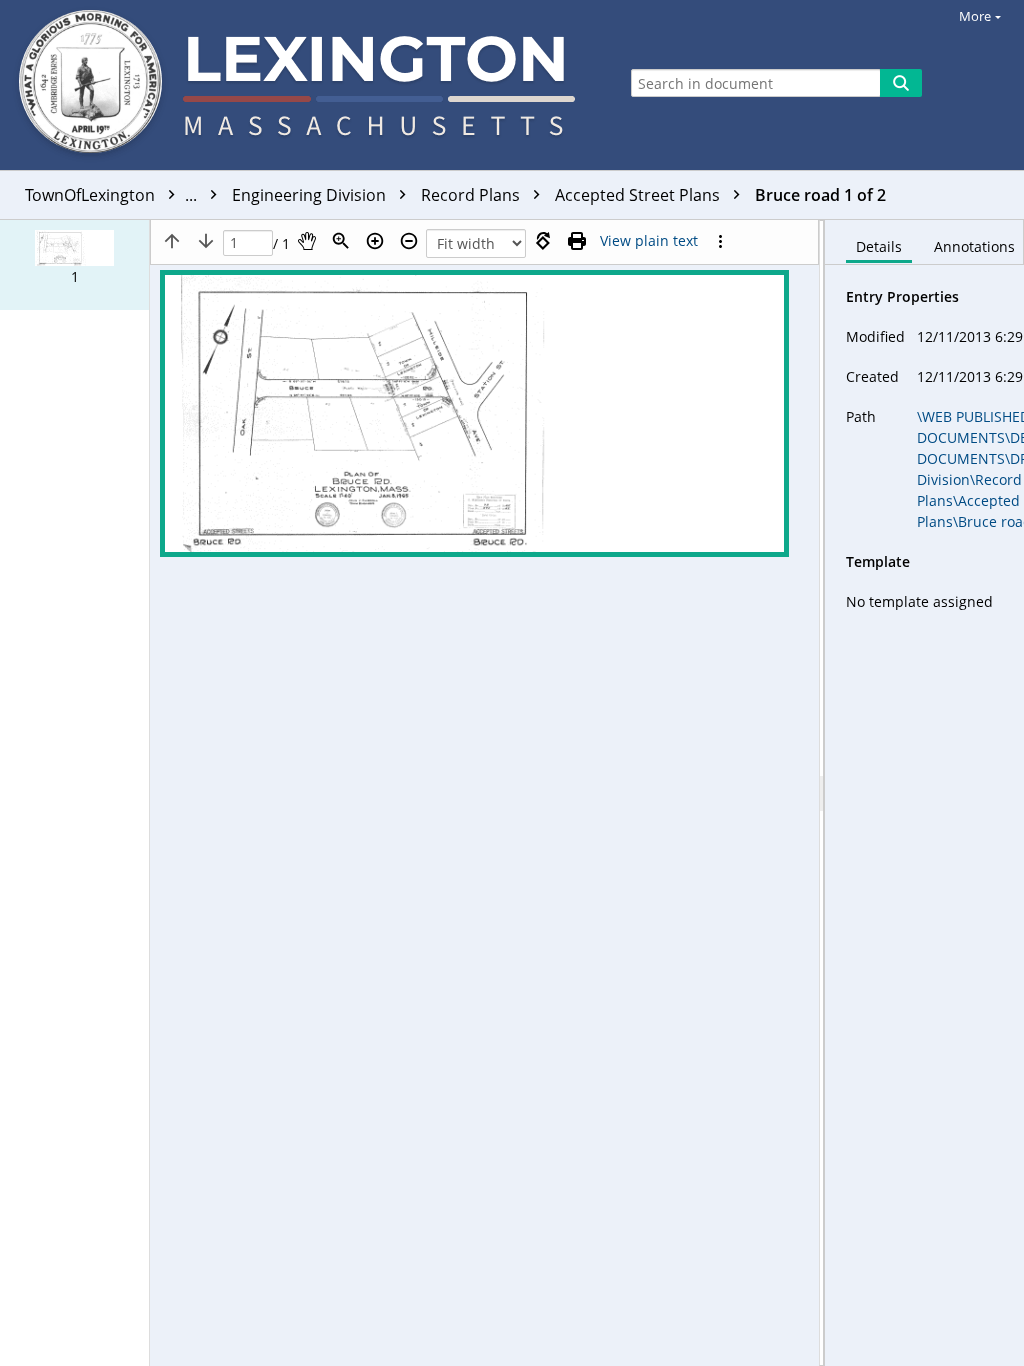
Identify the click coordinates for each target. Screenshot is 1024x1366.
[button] (74, 265)
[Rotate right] (543, 241)
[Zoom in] (375, 241)
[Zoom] (341, 241)
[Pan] (307, 241)
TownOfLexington (113, 195)
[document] (924, 793)
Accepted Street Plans (639, 195)
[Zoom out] (409, 241)
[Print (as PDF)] (577, 241)
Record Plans (472, 195)
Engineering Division (311, 195)
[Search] (901, 83)
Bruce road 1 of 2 (820, 195)
